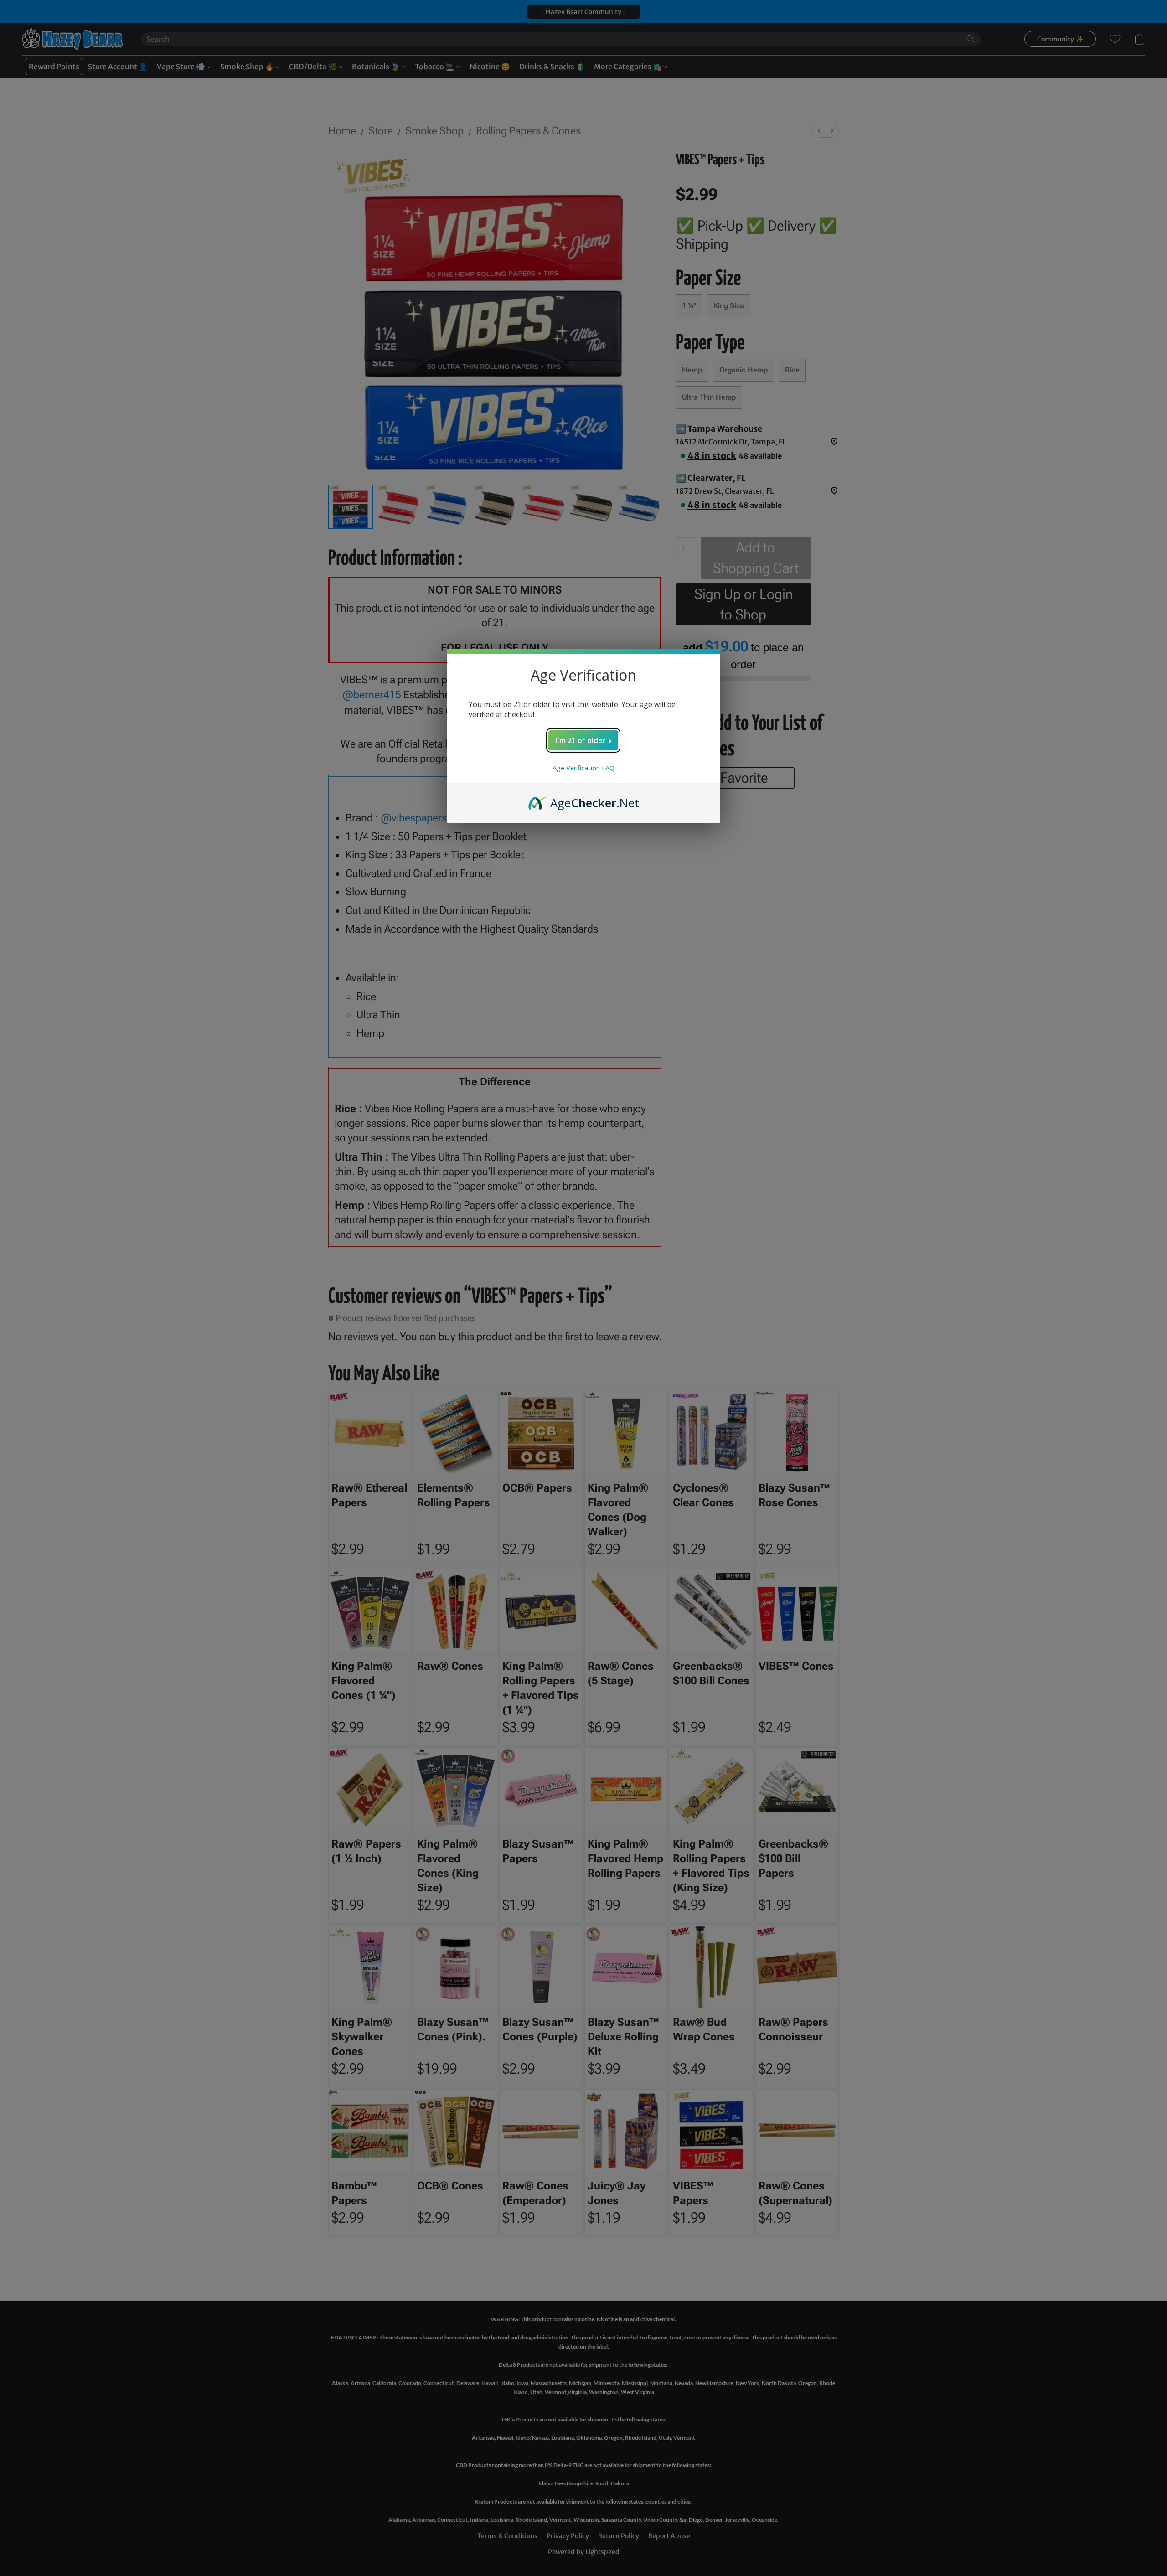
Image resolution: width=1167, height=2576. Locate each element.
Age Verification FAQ (583, 768)
